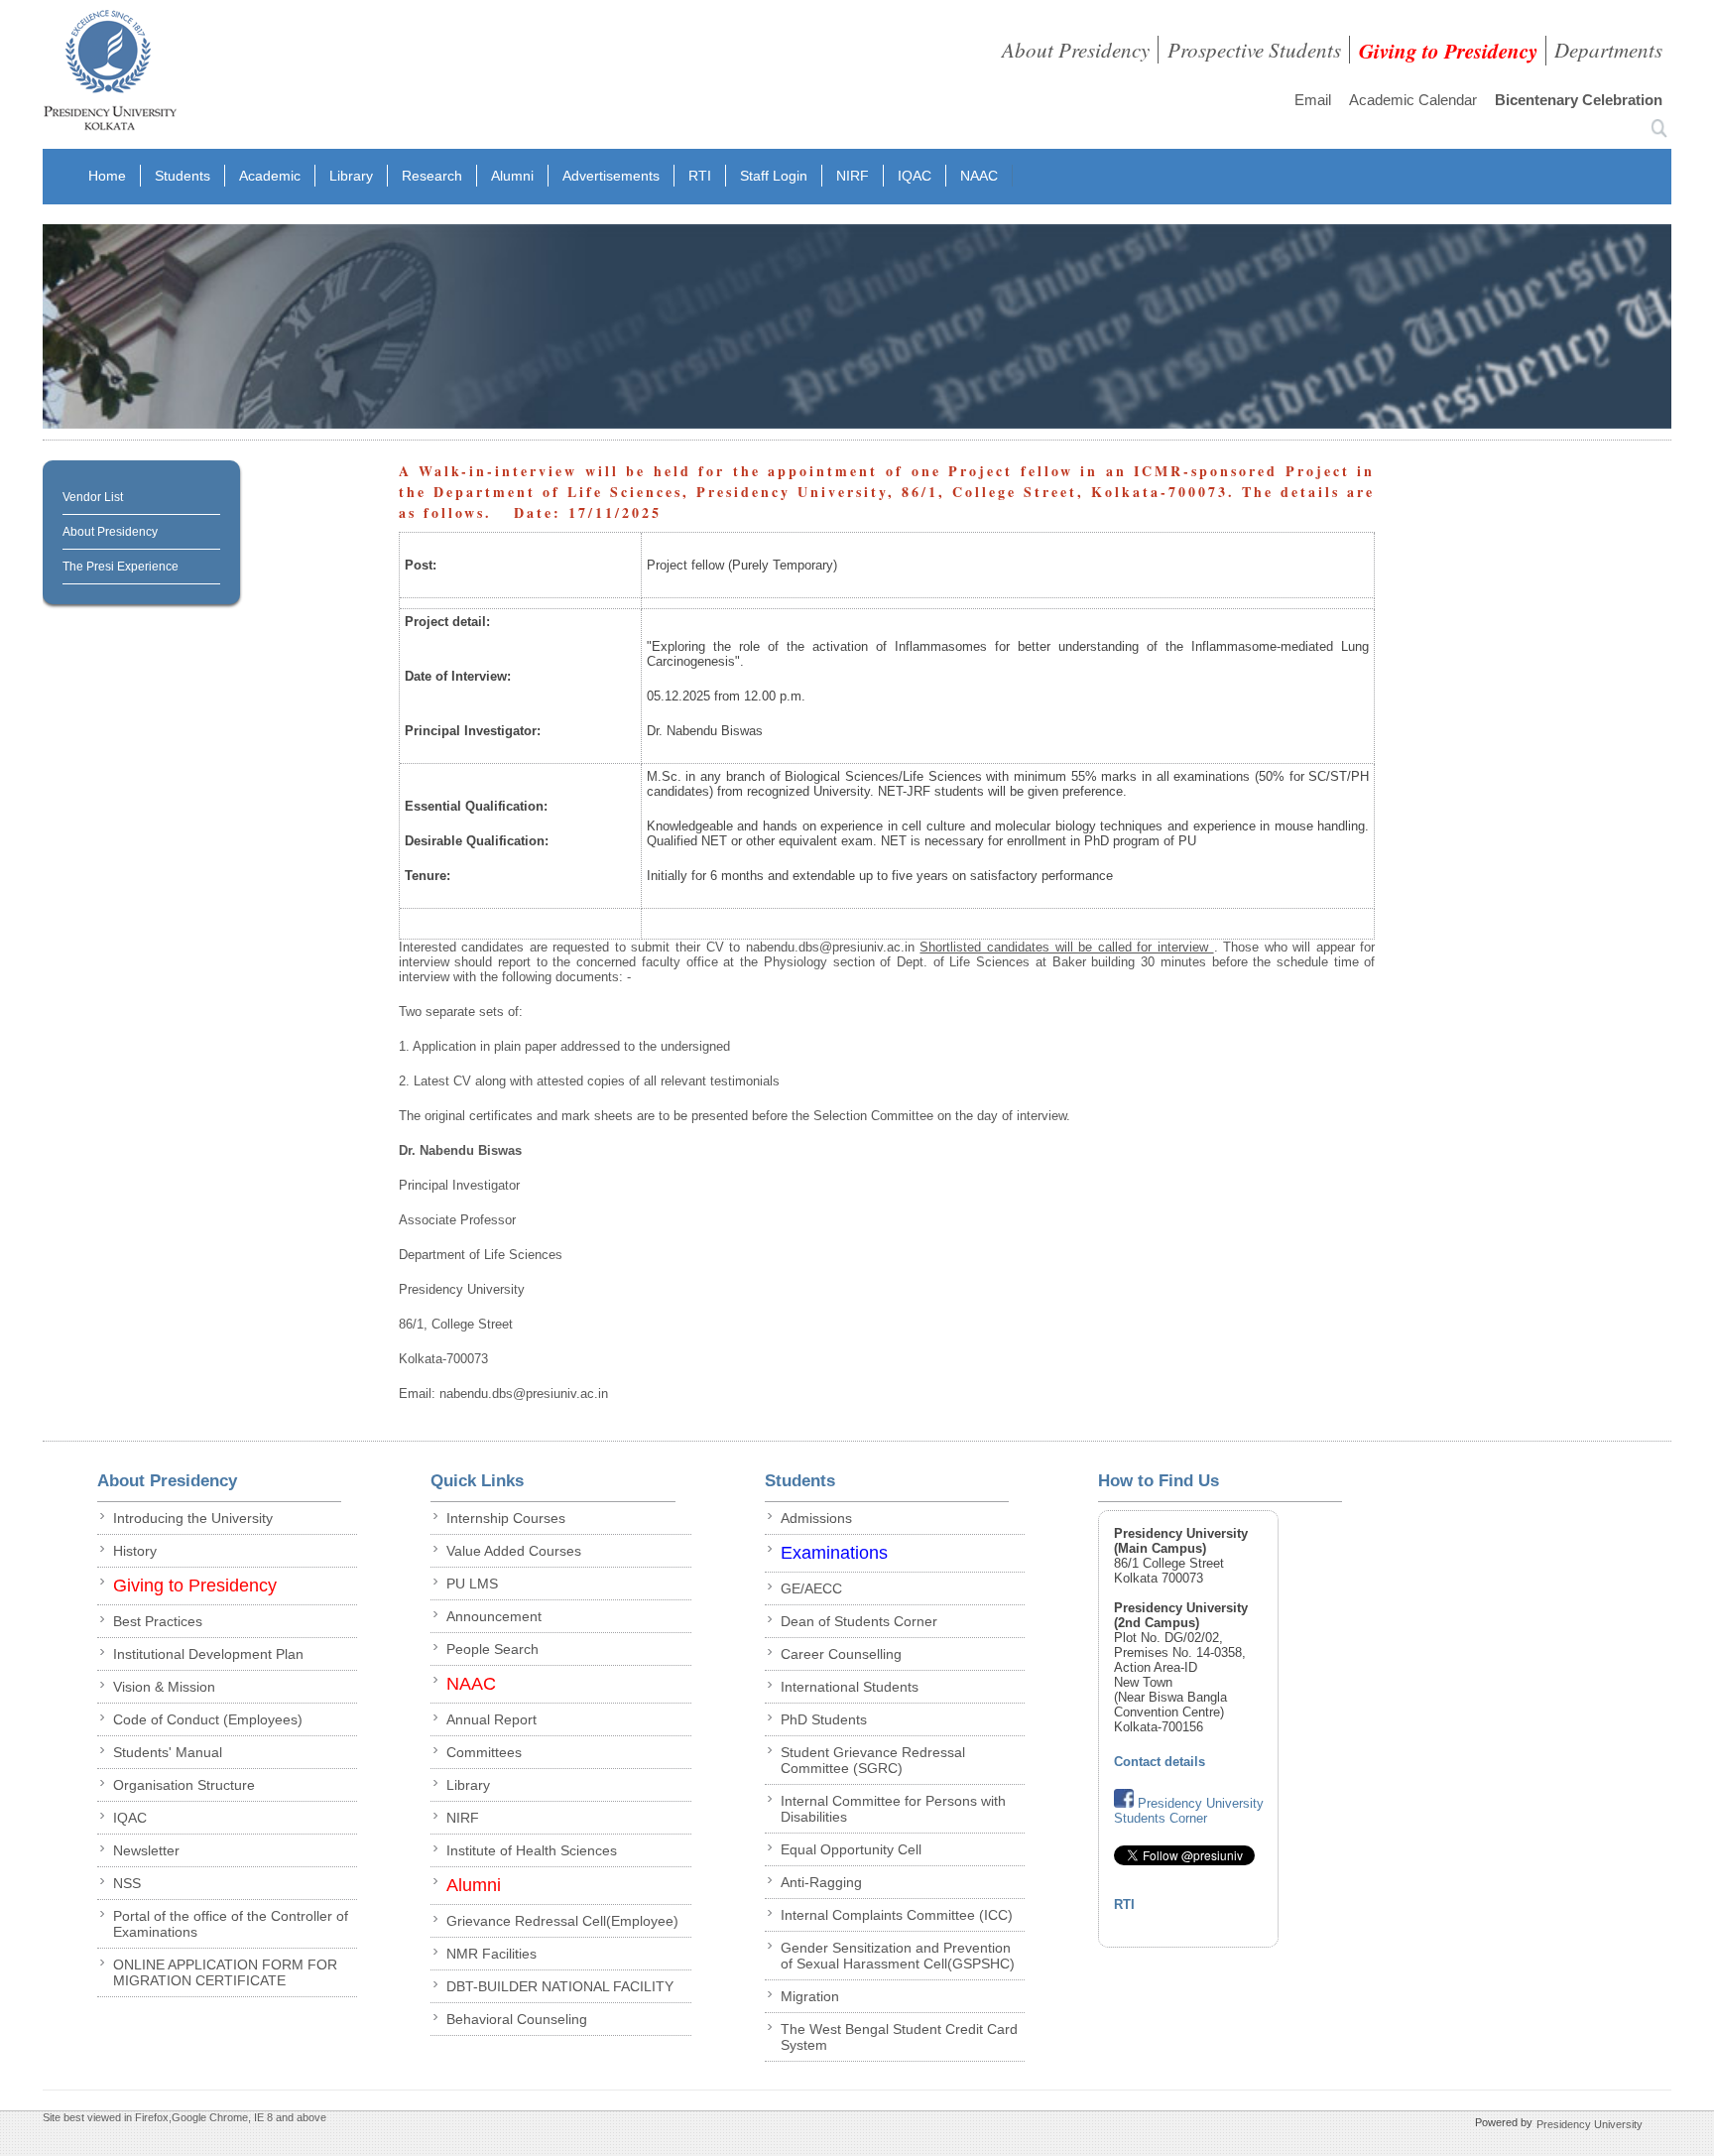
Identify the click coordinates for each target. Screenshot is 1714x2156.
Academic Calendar (1413, 100)
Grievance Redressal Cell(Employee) (562, 1921)
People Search (492, 1649)
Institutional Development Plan (208, 1654)
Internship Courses (506, 1518)
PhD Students (824, 1719)
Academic (270, 176)
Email (1313, 100)
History (135, 1551)
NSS (127, 1883)
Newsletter (146, 1850)
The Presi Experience (121, 567)
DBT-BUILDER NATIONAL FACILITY (560, 1986)
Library (351, 176)
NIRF (853, 176)
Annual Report (491, 1719)
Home (107, 176)
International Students (850, 1687)
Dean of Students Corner (859, 1621)
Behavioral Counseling (517, 2019)
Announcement (494, 1616)
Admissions (816, 1518)
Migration (810, 1996)
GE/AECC (811, 1588)
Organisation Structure (184, 1785)
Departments (1608, 50)
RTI (700, 176)
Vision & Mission (164, 1687)
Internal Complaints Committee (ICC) (897, 1915)
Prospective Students (1254, 50)
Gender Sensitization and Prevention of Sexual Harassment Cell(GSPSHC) (898, 1956)
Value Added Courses (514, 1551)
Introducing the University (193, 1518)
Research (432, 176)
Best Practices (158, 1621)
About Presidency (1076, 50)
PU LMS (472, 1584)
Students (183, 176)
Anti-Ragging (821, 1882)
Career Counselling (841, 1654)
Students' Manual (168, 1752)
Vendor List (93, 497)
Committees (484, 1752)
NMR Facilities (491, 1954)
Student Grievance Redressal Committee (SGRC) (873, 1760)
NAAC (979, 176)
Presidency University (1590, 2124)
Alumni (512, 176)
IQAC (915, 176)
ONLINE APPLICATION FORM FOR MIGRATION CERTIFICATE (225, 1972)
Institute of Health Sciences (532, 1850)
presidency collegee (110, 74)
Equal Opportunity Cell (851, 1849)
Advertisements (611, 176)
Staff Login (774, 176)
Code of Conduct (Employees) (208, 1719)
